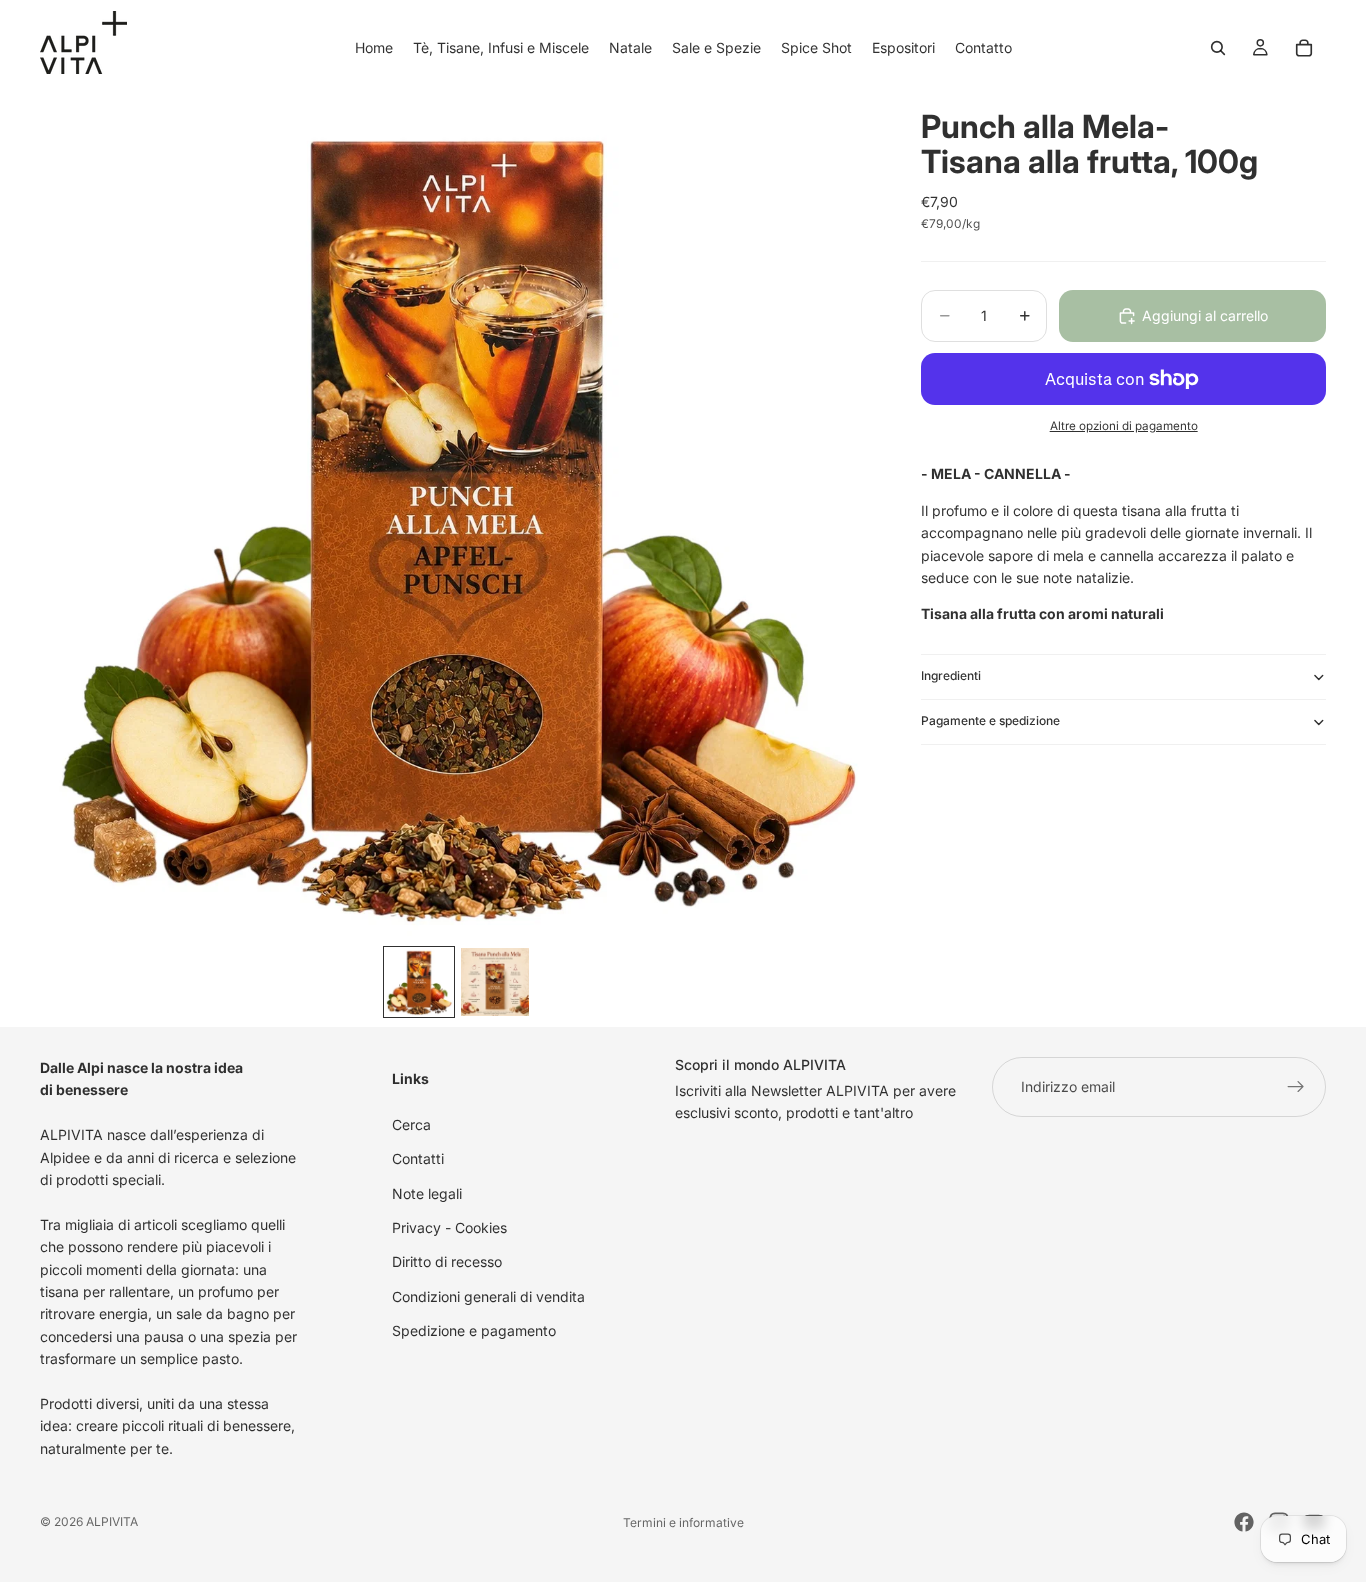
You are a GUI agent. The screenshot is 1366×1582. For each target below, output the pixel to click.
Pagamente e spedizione (990, 721)
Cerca (411, 1124)
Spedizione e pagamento (474, 1330)
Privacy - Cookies (449, 1227)
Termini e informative (683, 1522)
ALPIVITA (112, 1521)
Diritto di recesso (447, 1261)
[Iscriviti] (1296, 1087)
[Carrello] (1304, 48)
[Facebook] (1244, 1522)
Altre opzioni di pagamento (1124, 426)
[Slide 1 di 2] (419, 982)
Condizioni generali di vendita (488, 1296)
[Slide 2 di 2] (495, 982)
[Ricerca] (1218, 48)
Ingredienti (951, 676)
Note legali (427, 1193)
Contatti (418, 1158)
